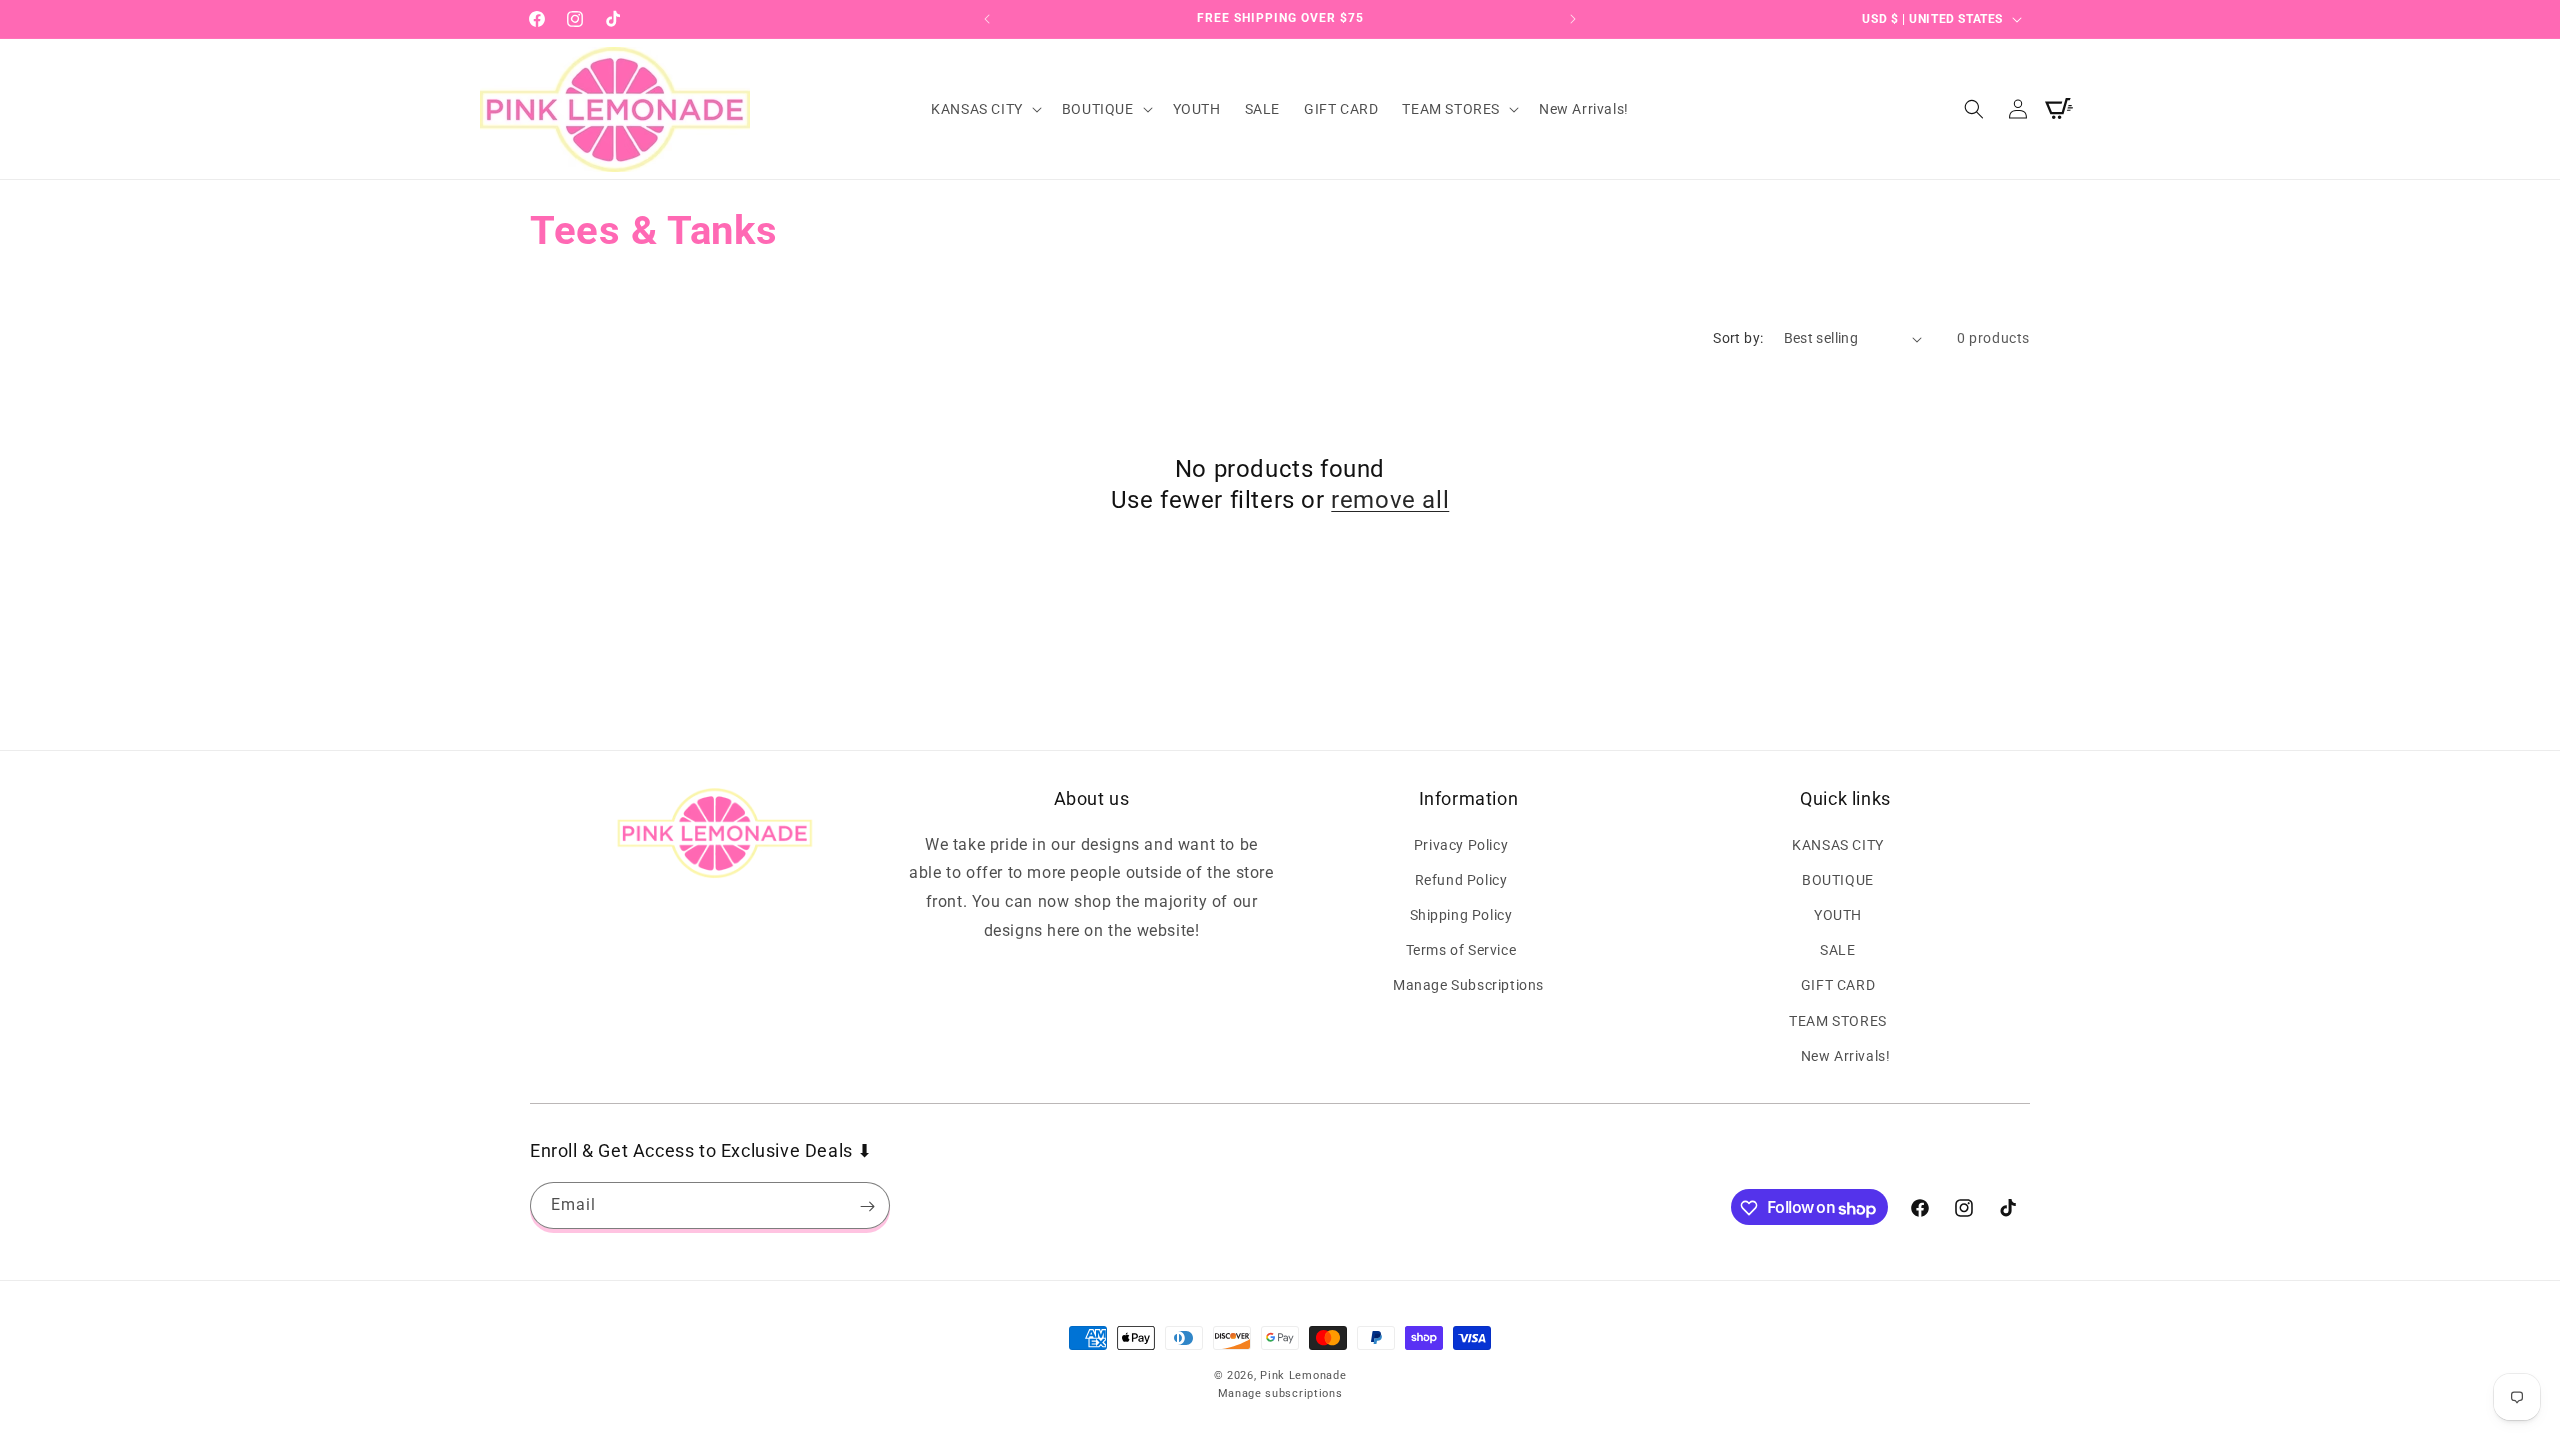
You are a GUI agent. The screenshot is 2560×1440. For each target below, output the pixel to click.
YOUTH (1838, 914)
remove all (1390, 500)
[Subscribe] (867, 1206)
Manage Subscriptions (1468, 985)
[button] (984, 109)
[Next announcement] (1573, 19)
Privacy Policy (1461, 844)
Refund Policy (1461, 879)
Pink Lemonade (1303, 1375)
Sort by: (1738, 338)
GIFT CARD (1838, 985)
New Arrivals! (1846, 1055)
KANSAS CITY (1838, 844)
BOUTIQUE (1838, 879)
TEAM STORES (1838, 1020)
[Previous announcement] (987, 19)
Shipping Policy (1461, 914)
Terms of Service (1461, 949)
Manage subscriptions (1280, 1393)
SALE (1837, 949)
